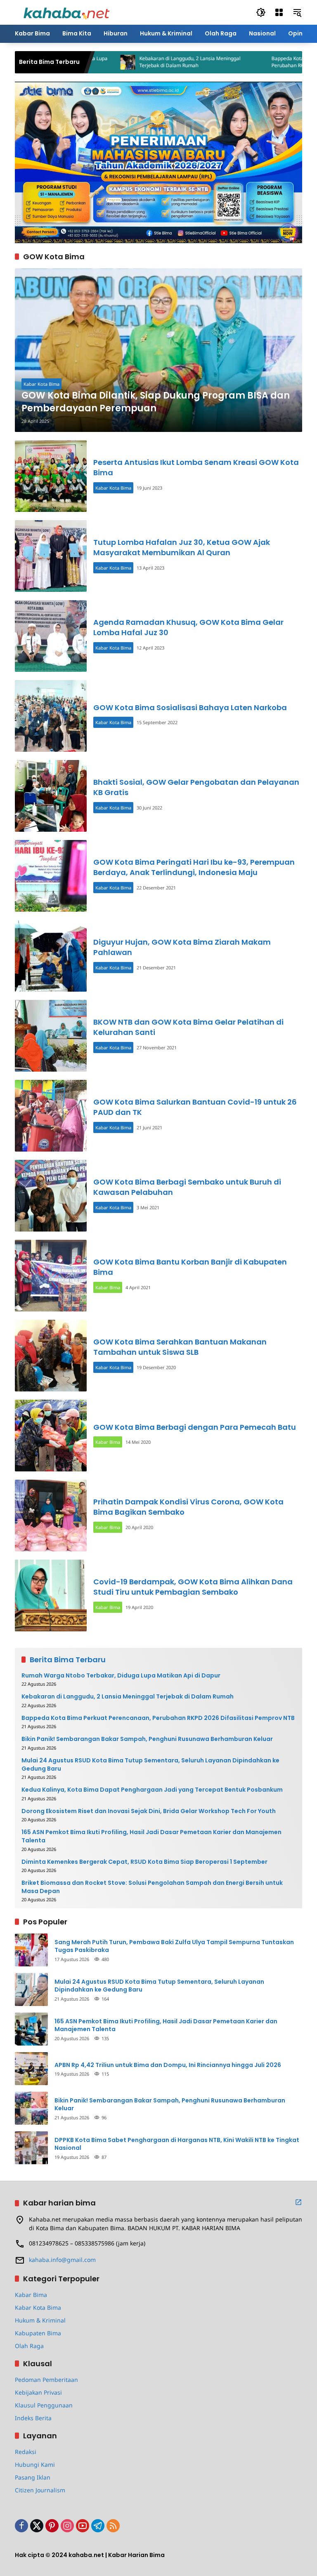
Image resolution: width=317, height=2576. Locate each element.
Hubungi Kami (35, 2465)
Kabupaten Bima (38, 2333)
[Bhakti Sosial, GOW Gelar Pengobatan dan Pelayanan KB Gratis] (51, 796)
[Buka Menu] (279, 12)
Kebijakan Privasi (38, 2392)
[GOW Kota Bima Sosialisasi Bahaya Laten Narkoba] (51, 716)
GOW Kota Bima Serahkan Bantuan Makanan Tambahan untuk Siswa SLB (180, 1347)
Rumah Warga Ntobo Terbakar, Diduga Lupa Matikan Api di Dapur (121, 1676)
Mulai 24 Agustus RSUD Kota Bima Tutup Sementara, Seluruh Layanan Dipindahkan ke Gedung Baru (150, 1765)
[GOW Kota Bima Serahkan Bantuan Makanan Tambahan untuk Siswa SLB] (51, 1356)
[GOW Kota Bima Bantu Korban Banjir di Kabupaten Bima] (51, 1276)
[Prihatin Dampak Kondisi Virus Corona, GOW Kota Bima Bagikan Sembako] (51, 1516)
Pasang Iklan (33, 2477)
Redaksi (26, 2452)
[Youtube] (83, 2526)
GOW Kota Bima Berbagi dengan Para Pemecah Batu (195, 1427)
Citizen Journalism (40, 2490)
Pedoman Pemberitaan (46, 2380)
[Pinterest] (52, 2526)
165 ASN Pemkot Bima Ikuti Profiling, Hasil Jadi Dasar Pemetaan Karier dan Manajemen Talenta (151, 1836)
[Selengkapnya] (298, 2202)
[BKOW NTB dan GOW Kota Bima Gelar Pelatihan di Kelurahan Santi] (51, 1036)
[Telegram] (98, 2526)
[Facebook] (21, 2526)
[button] (261, 12)
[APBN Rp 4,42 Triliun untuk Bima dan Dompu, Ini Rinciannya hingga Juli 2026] (31, 2069)
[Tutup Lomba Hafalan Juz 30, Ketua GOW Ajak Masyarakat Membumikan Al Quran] (51, 556)
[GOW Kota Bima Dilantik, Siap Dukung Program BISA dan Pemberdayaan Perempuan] (158, 350)
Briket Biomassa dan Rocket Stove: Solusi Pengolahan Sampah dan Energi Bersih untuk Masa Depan (152, 1887)
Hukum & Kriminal (40, 2320)
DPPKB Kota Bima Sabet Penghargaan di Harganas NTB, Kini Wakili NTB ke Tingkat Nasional (177, 2144)
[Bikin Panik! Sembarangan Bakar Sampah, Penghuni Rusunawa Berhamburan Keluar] (31, 2108)
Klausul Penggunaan (44, 2405)
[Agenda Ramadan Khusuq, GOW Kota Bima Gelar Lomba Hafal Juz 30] (51, 636)
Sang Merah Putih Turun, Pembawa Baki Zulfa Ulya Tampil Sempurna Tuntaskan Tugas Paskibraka (174, 1946)
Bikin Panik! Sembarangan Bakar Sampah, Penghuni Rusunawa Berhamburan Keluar (147, 1739)
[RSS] (113, 2526)
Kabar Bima (108, 1287)
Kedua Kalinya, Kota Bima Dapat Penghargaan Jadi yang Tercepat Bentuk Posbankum (152, 1790)
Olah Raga (29, 2346)
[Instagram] (67, 2526)
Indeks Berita (33, 2418)
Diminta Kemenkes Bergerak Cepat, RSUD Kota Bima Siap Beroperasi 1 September (144, 1862)
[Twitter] (37, 2526)
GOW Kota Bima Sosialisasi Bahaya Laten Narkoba (190, 707)
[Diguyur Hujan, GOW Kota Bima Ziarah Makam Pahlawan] (51, 956)
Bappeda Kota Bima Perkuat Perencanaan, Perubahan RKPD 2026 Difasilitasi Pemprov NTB (158, 1718)
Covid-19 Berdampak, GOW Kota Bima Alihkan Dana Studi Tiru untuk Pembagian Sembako (193, 1587)
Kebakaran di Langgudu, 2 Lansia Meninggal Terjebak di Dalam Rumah (141, 62)
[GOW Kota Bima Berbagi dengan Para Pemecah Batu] (51, 1436)
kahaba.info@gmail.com (62, 2260)
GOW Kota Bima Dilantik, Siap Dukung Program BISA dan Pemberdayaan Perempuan (156, 402)
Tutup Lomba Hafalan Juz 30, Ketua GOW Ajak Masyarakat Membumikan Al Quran (182, 547)
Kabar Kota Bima (41, 384)
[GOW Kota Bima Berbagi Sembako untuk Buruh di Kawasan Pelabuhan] (51, 1196)
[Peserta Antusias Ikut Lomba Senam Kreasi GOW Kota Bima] (51, 476)
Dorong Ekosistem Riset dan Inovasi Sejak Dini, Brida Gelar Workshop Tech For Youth (149, 1811)
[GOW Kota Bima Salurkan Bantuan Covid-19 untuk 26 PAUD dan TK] (51, 1116)
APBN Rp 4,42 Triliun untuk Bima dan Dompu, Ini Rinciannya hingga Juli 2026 (168, 2065)
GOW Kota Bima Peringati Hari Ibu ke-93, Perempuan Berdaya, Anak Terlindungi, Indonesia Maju (194, 867)
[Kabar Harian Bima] (66, 12)
